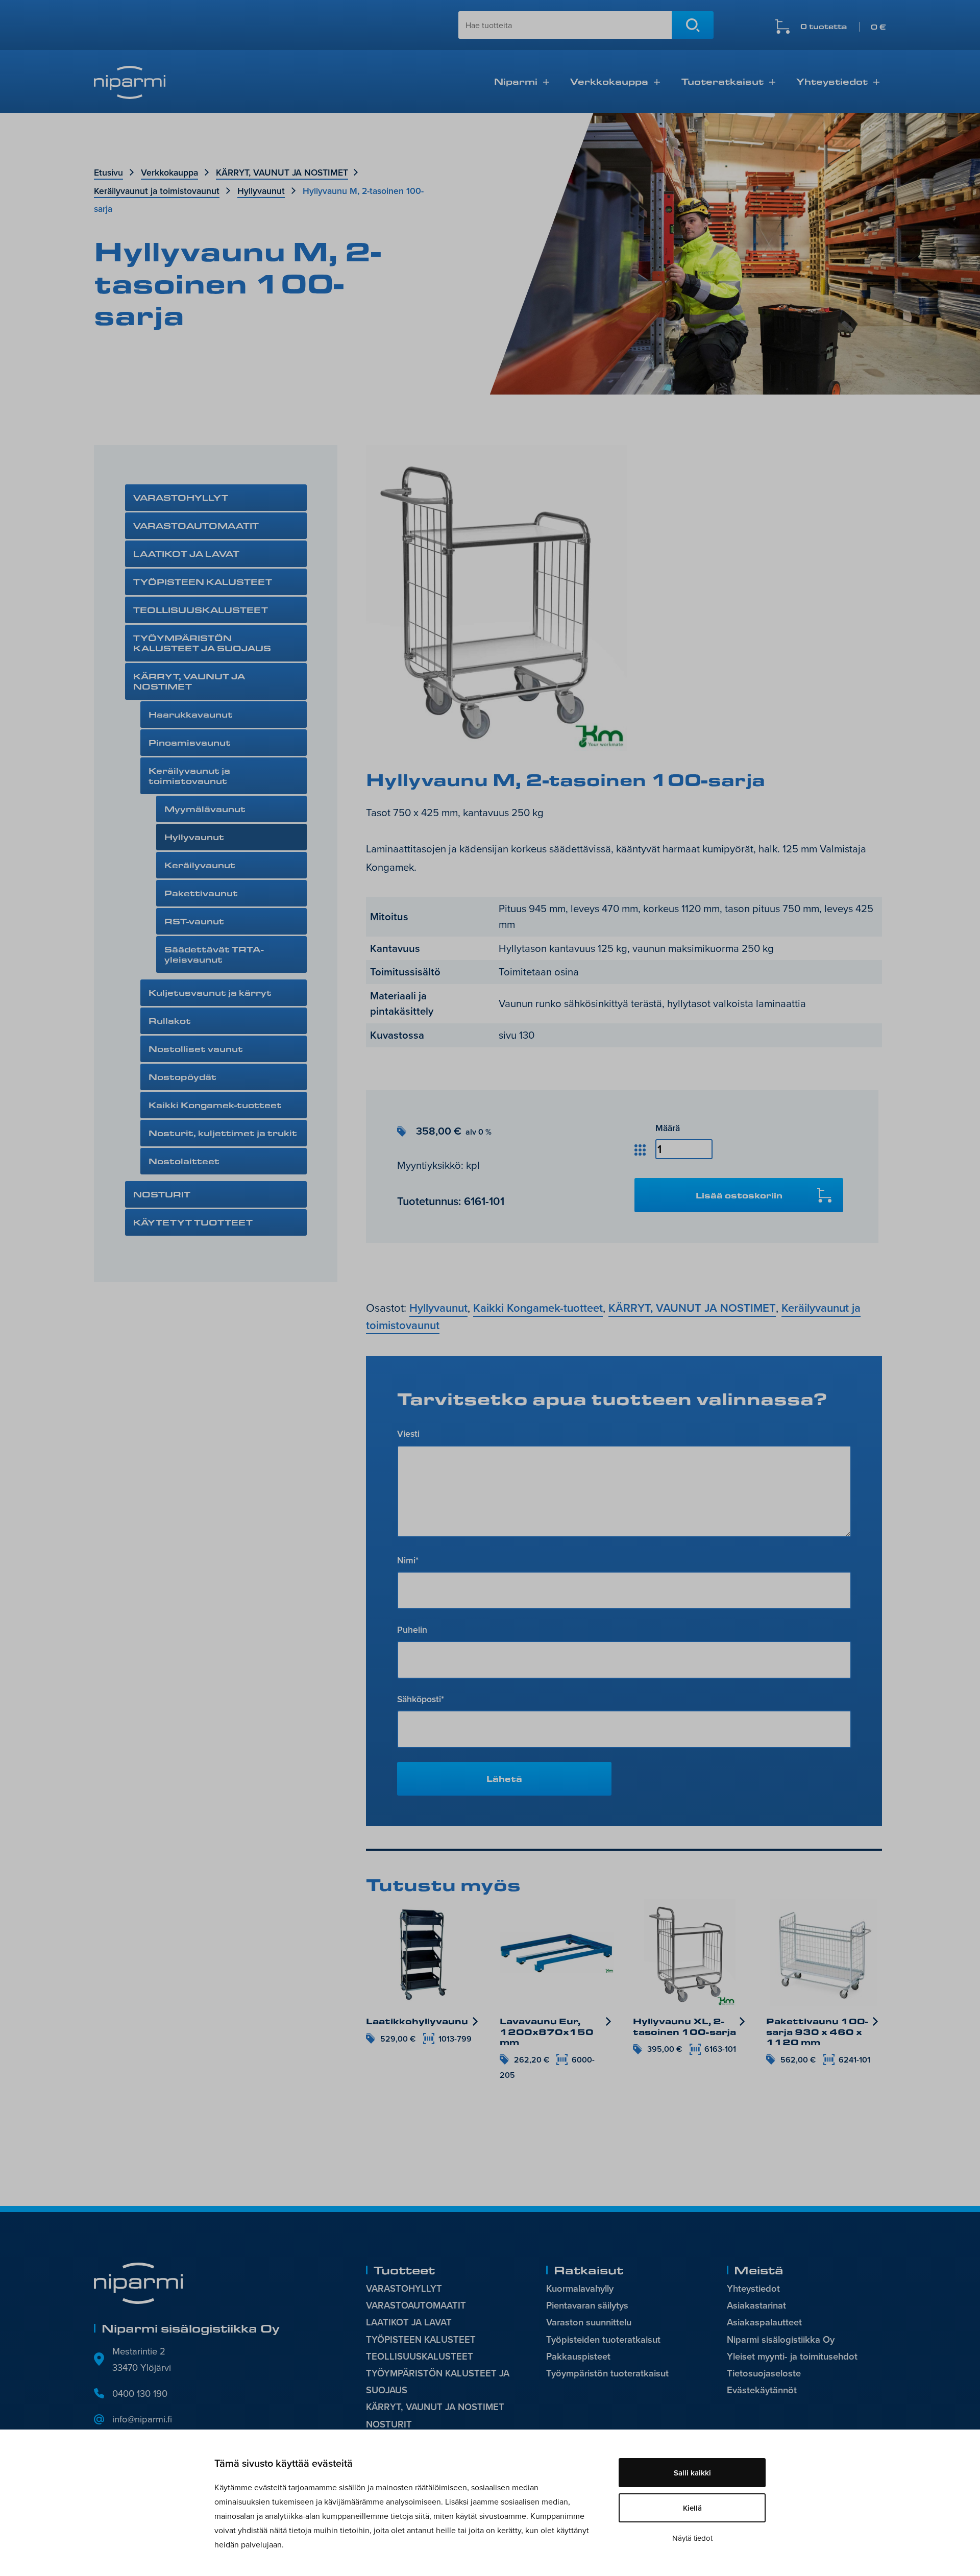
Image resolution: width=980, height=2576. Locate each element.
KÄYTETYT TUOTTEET (193, 1222)
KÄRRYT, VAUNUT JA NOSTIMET (282, 172)
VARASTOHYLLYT (181, 497)
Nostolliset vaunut (196, 1049)
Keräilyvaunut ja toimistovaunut (157, 191)
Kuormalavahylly (580, 2288)
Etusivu (108, 172)
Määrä (668, 1128)
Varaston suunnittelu (589, 2322)
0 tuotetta (843, 27)
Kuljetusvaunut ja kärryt (210, 992)
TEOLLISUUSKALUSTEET (201, 610)
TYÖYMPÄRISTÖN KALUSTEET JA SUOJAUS (202, 643)
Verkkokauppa (609, 81)
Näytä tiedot (692, 2538)
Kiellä (692, 2508)
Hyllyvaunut (261, 191)
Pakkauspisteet (578, 2356)
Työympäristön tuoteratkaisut (607, 2373)
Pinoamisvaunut (190, 742)
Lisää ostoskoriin (739, 1195)
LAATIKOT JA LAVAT (186, 554)
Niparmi (516, 81)
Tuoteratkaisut (722, 81)
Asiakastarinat (756, 2305)
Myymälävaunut (205, 809)
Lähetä (504, 1778)
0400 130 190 (140, 2393)
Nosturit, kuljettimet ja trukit (223, 1133)
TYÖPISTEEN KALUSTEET (203, 582)
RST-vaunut (194, 921)
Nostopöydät (182, 1077)
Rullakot (170, 1021)
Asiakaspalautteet (764, 2322)
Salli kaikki (692, 2473)
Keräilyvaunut (200, 865)
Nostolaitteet (184, 1161)
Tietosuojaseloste (764, 2373)
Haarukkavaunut (191, 714)
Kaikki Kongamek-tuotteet (215, 1105)
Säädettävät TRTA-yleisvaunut (214, 954)
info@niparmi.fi (142, 2419)
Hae (693, 25)
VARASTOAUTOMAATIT (196, 525)
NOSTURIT (162, 1194)
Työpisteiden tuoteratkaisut (603, 2339)
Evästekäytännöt (762, 2390)
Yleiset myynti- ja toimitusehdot (792, 2356)
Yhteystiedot (832, 81)
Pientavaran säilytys (587, 2305)
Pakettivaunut (201, 893)
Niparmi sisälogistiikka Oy (781, 2339)
